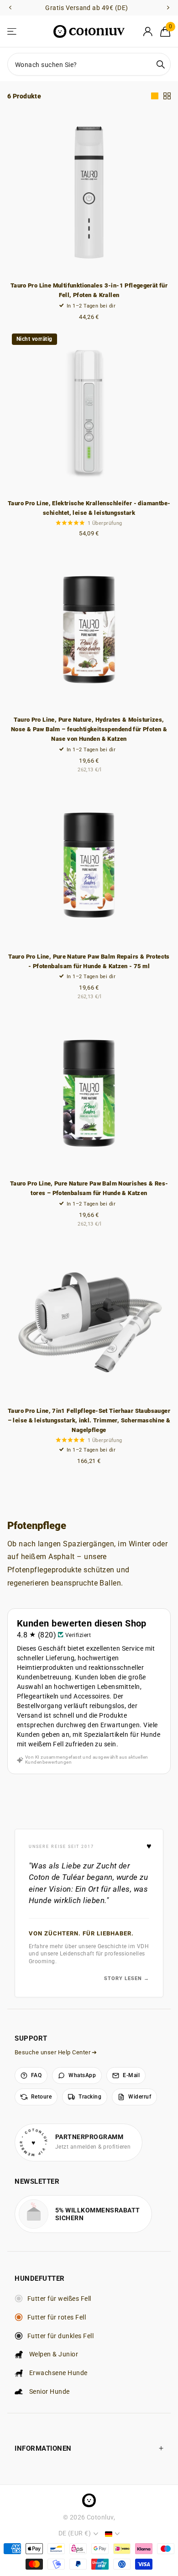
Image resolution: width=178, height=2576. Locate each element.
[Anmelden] (148, 31)
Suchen (161, 64)
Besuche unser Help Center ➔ (56, 2052)
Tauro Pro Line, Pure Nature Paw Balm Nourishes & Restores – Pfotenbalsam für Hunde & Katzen (89, 1188)
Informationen (43, 2448)
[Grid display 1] (155, 96)
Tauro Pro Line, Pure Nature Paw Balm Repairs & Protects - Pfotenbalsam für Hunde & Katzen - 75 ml (89, 961)
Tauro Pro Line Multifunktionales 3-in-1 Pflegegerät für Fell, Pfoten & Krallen (89, 290)
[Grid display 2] (167, 96)
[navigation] (10, 8)
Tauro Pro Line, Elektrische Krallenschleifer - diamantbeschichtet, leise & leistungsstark (89, 508)
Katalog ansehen (13, 32)
